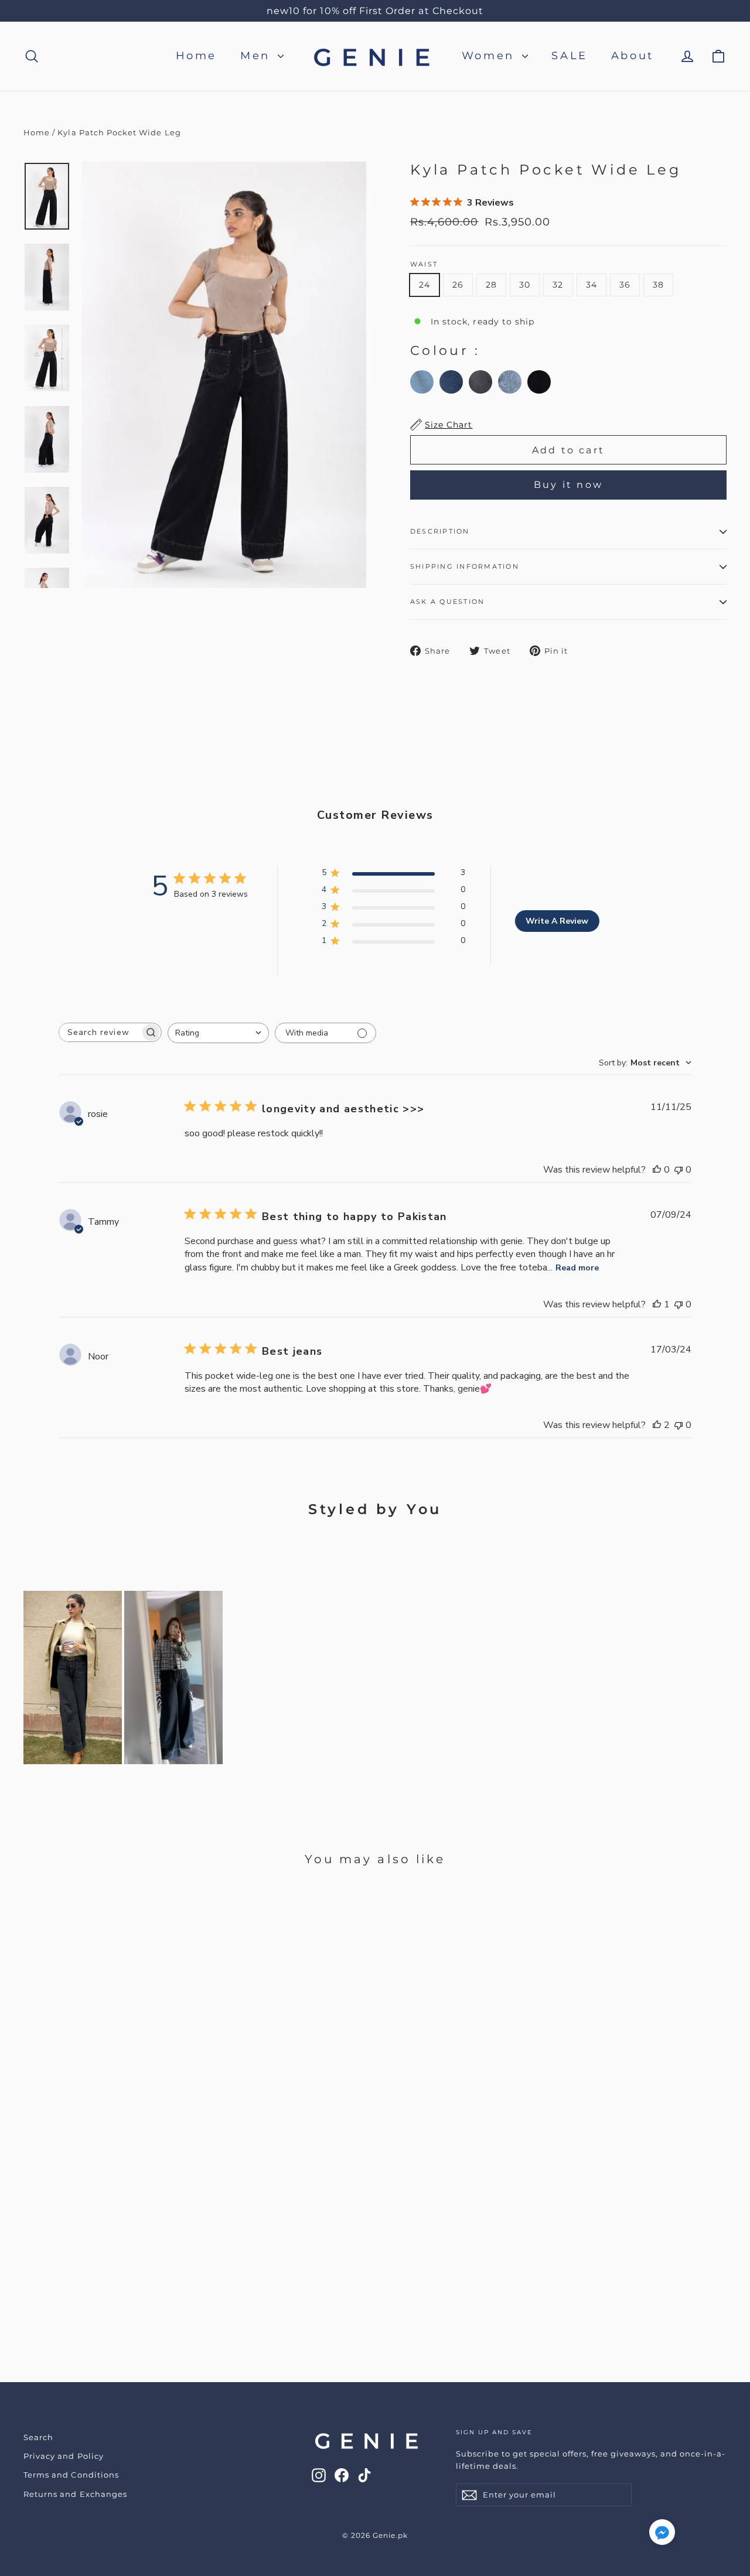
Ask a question (447, 602)
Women (491, 56)
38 (658, 285)
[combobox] (218, 1033)
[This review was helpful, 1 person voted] (657, 1304)
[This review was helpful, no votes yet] (657, 1170)
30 (525, 285)
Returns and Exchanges (75, 2494)
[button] (662, 2535)
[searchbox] (100, 1032)
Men (258, 56)
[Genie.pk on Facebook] (342, 2475)
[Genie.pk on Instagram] (319, 2475)
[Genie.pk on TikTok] (364, 2475)
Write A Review (557, 921)
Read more (577, 1268)
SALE (569, 56)
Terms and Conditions (71, 2475)
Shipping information (465, 566)
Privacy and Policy (64, 2456)
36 (625, 285)
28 (491, 285)
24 (425, 285)
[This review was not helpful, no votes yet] (679, 1170)
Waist (424, 264)
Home (196, 56)
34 (592, 285)
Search (38, 2437)
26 (458, 285)
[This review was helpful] (657, 1425)
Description (440, 531)
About (633, 56)
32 (558, 285)
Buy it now (568, 485)
